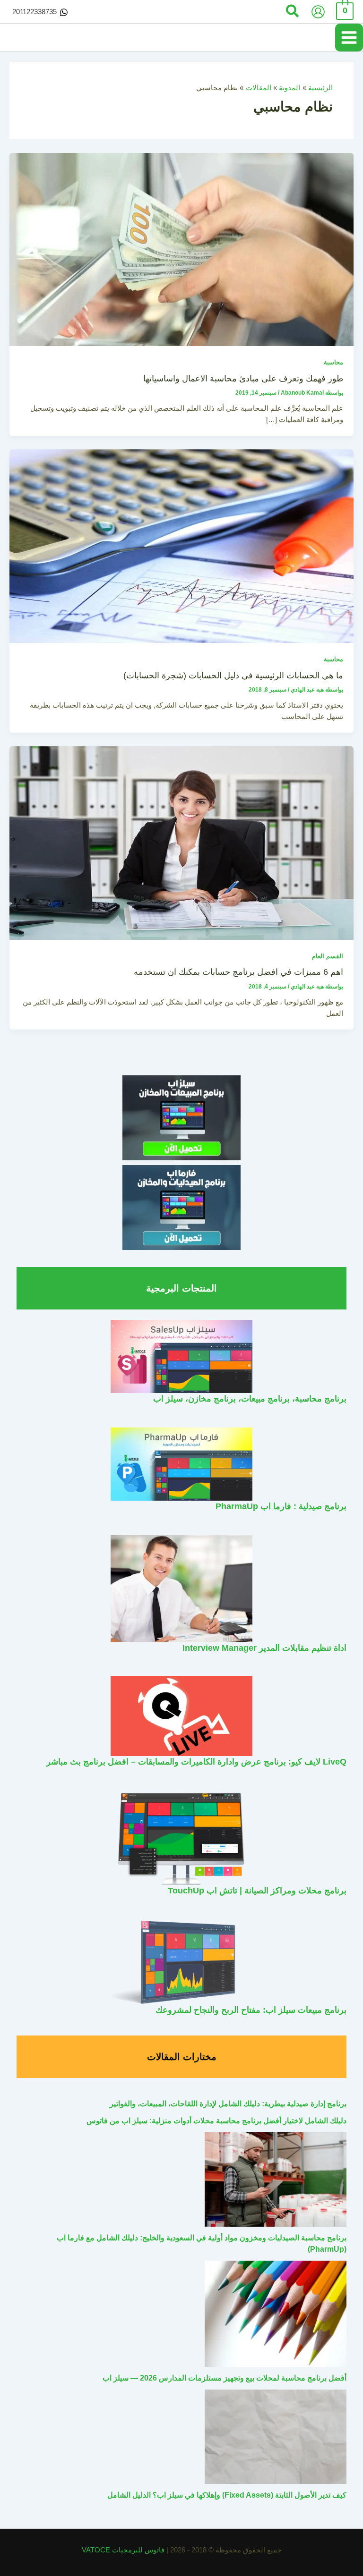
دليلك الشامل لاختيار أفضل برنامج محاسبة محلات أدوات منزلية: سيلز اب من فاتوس (216, 2121)
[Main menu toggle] (349, 38)
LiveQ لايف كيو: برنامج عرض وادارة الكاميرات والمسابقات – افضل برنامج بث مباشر (196, 1761)
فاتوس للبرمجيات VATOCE (124, 2550)
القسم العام (328, 956)
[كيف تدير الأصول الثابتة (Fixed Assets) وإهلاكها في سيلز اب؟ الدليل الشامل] (276, 2437)
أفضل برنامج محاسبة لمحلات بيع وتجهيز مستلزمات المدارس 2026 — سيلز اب (225, 2378)
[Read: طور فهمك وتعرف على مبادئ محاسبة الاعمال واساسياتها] (181, 249)
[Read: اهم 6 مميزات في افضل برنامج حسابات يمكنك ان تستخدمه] (181, 843)
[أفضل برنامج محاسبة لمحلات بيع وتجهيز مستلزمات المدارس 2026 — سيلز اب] (276, 2314)
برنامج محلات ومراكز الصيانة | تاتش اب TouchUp (257, 1890)
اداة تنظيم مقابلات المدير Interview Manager (264, 1648)
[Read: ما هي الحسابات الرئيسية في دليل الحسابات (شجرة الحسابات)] (181, 546)
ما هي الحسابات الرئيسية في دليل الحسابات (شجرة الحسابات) (233, 675)
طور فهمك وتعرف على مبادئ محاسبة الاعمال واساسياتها (243, 378)
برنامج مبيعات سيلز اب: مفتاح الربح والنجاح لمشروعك (251, 2010)
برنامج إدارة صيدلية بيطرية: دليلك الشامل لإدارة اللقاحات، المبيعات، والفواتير (228, 2104)
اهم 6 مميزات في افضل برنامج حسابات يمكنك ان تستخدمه (238, 972)
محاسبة (333, 362)
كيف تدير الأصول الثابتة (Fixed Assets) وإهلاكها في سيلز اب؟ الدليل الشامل (227, 2495)
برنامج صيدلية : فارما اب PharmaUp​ (281, 1506)
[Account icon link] (318, 12)
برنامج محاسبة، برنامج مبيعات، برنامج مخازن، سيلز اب (250, 1398)
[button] (292, 12)
